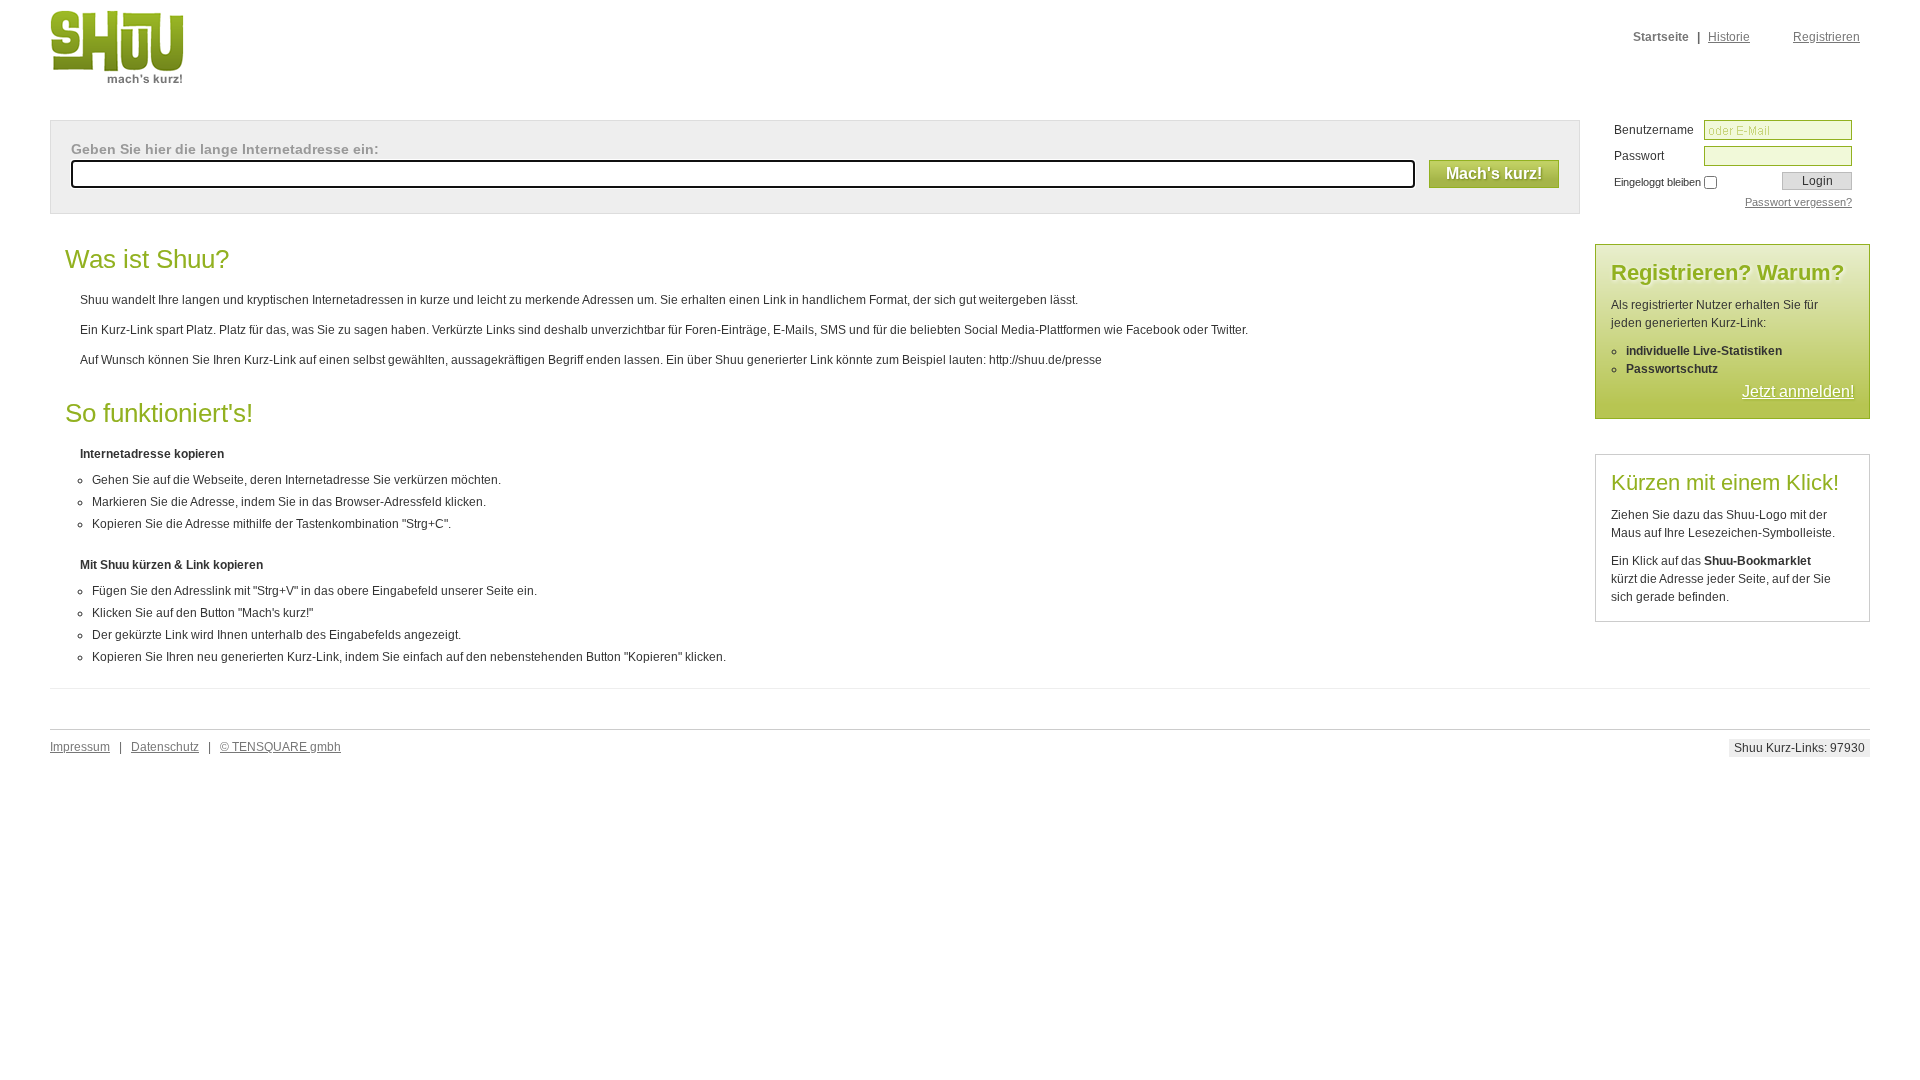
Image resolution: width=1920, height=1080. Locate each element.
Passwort (1639, 156)
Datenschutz (165, 747)
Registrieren (1826, 37)
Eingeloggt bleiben (1657, 182)
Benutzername (1654, 130)
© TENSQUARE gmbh (280, 747)
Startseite (1661, 37)
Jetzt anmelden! (1798, 391)
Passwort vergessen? (1798, 202)
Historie (1729, 37)
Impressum (80, 747)
